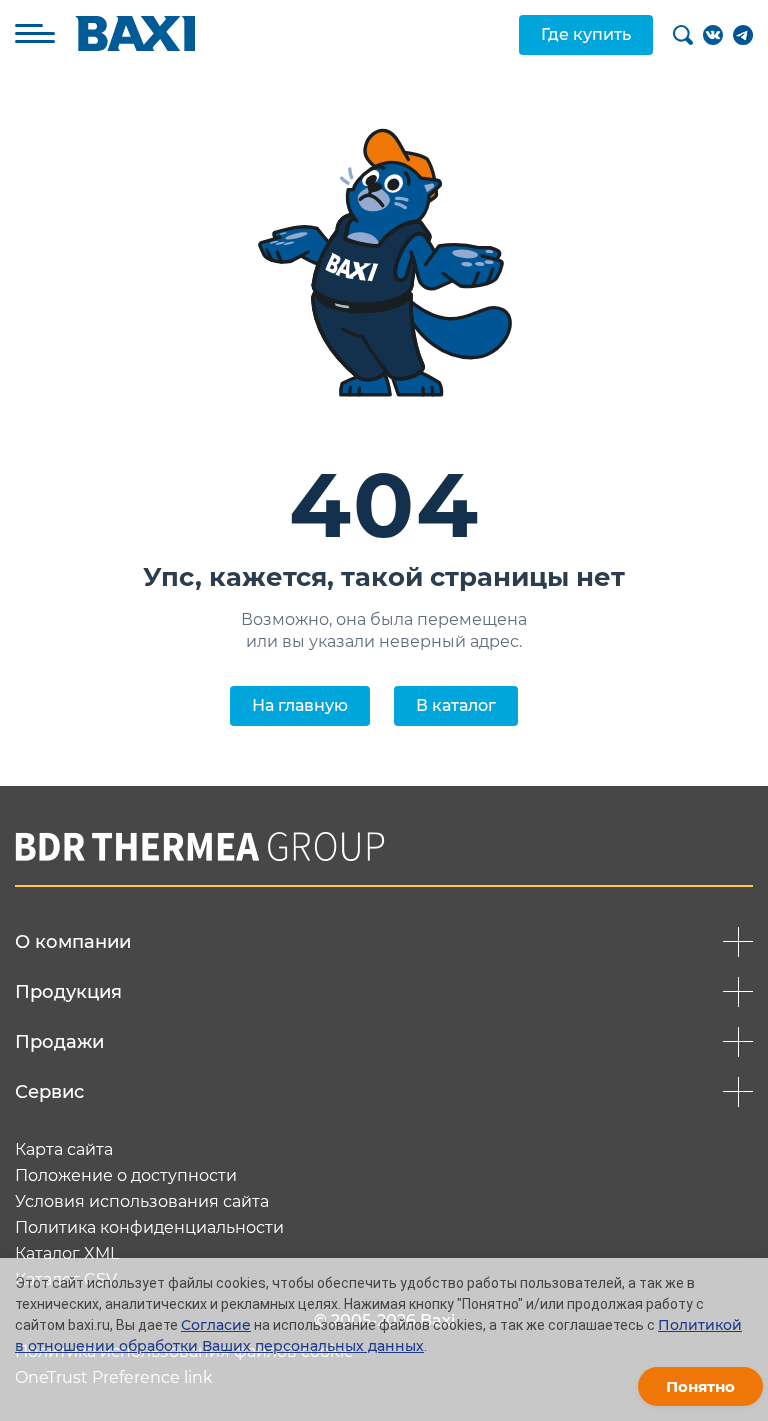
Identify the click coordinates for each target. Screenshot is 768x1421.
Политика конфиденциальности (149, 1228)
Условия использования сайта (142, 1202)
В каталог (456, 705)
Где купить (586, 34)
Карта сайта (64, 1150)
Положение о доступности (126, 1176)
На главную (300, 705)
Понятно (700, 1386)
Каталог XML (67, 1254)
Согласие (216, 1325)
